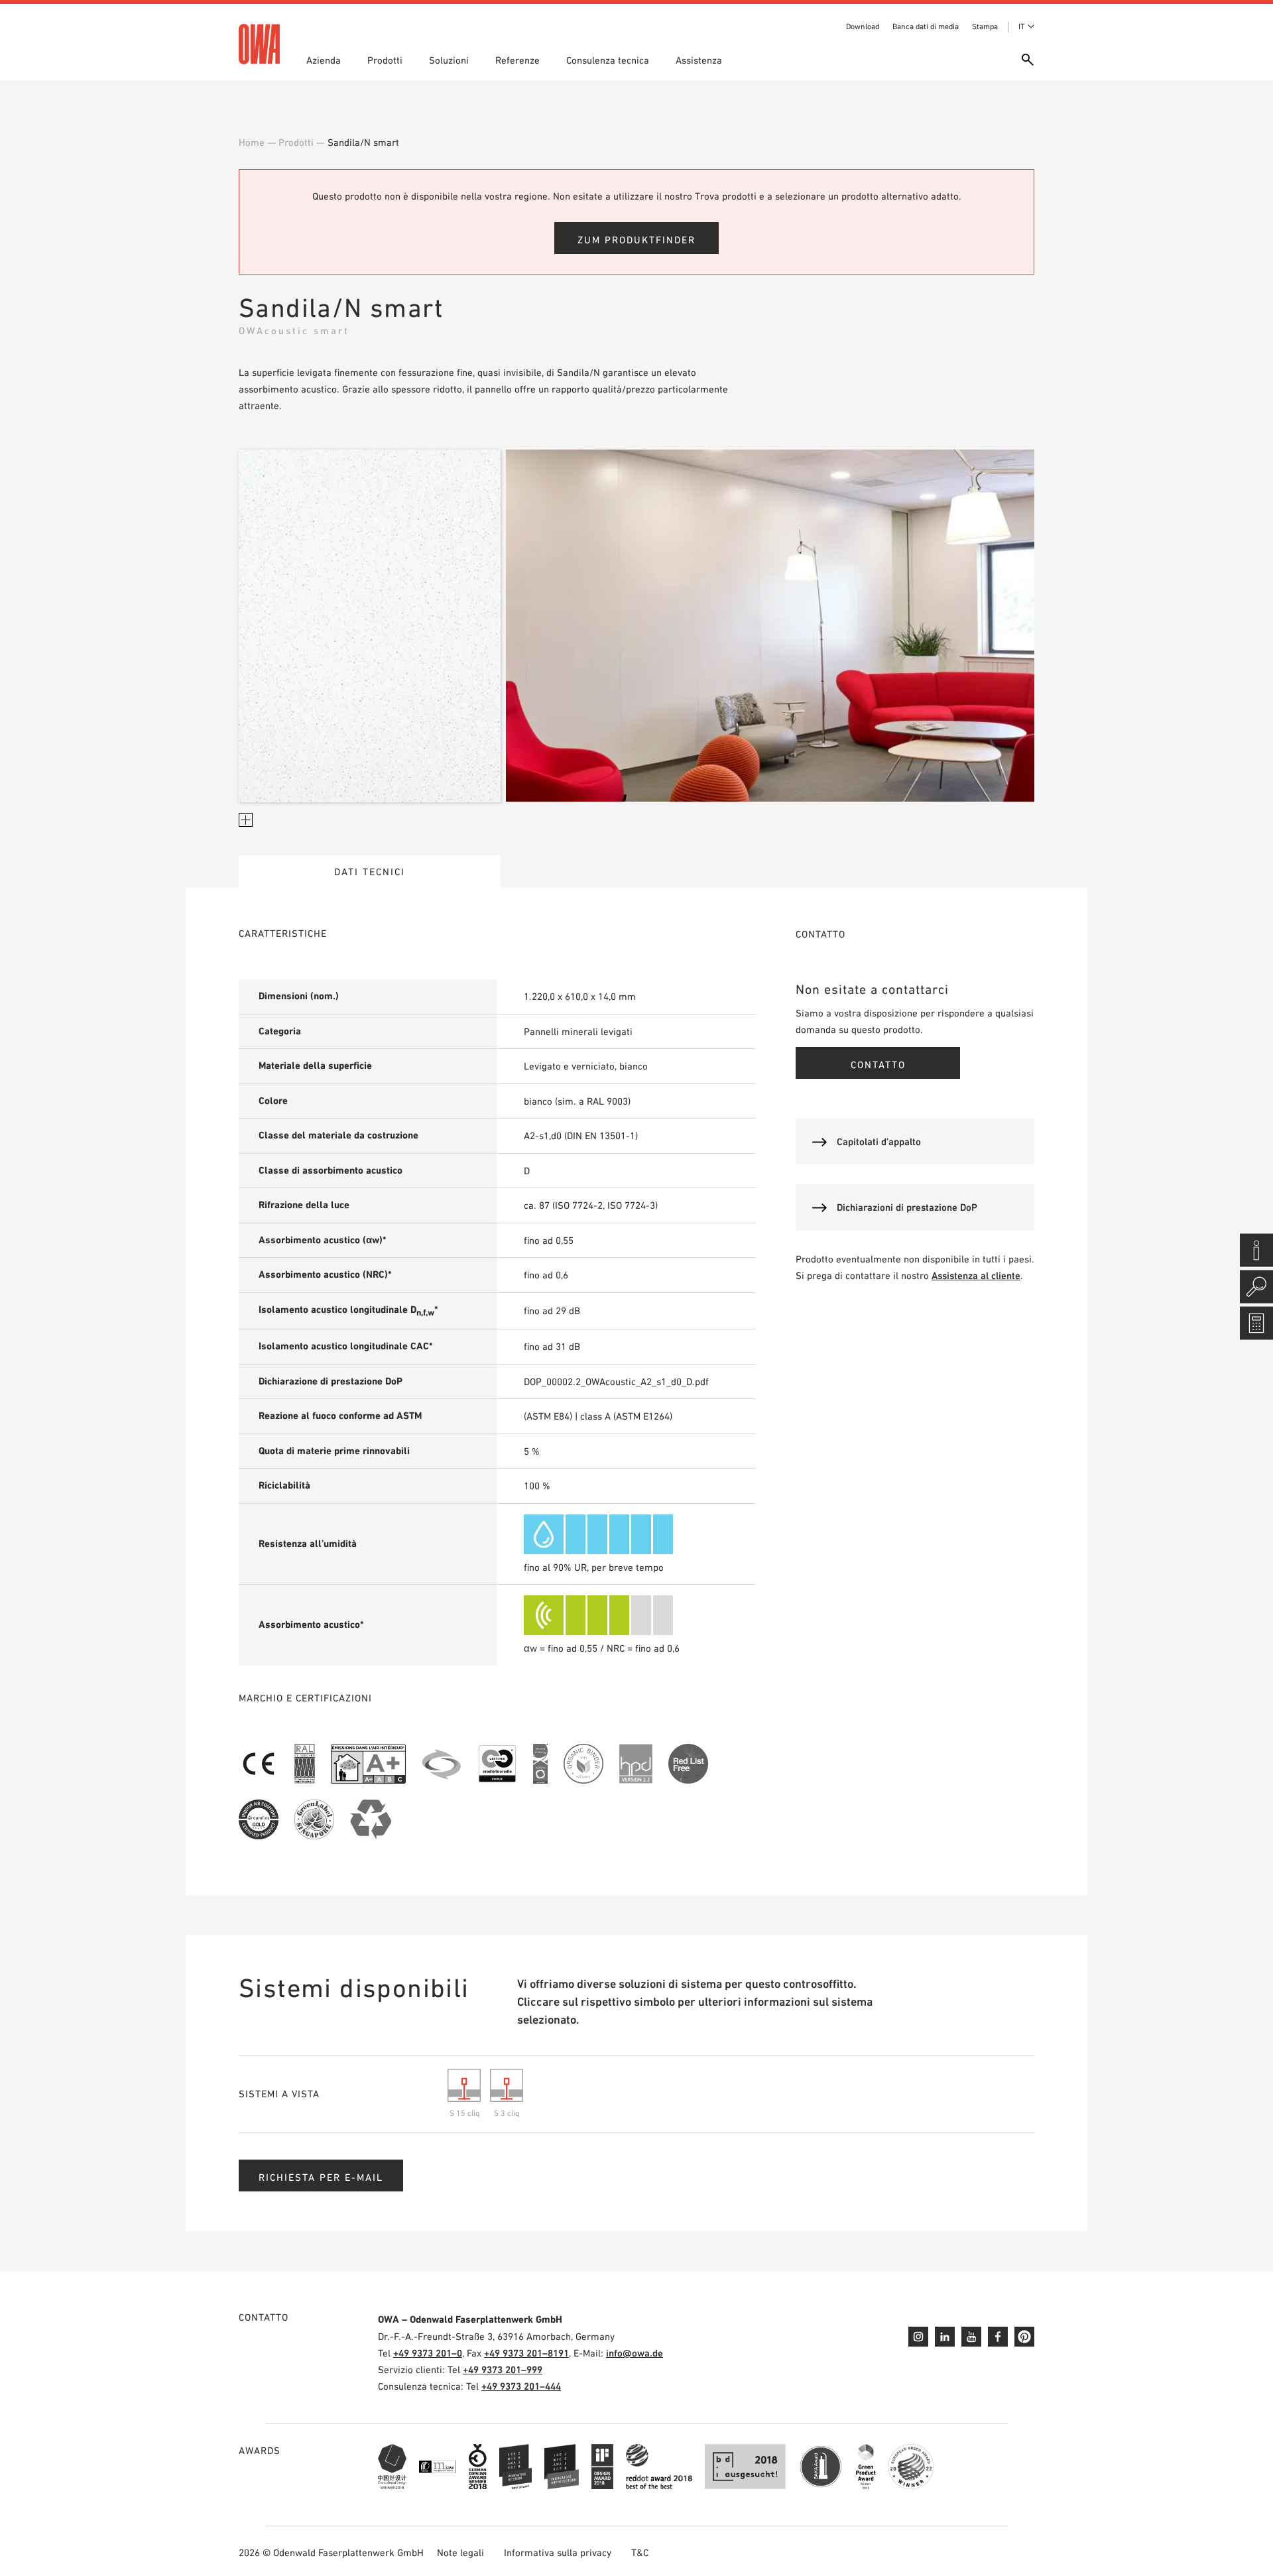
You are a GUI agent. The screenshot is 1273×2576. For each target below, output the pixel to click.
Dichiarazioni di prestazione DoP (907, 1207)
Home (252, 142)
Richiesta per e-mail (321, 2177)
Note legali (460, 2552)
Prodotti (385, 60)
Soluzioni (449, 60)
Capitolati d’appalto (879, 1141)
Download (863, 27)
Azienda (324, 60)
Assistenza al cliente (976, 1275)
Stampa (985, 27)
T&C (640, 2552)
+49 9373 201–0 (428, 2353)
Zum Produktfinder (636, 240)
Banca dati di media (926, 27)
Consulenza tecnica (608, 60)
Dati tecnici (370, 872)
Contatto (878, 1065)
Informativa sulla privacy (558, 2552)
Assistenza (699, 60)
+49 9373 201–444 (521, 2386)
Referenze (517, 60)
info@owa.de (635, 2353)
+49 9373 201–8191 (526, 2353)
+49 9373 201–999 (503, 2369)
